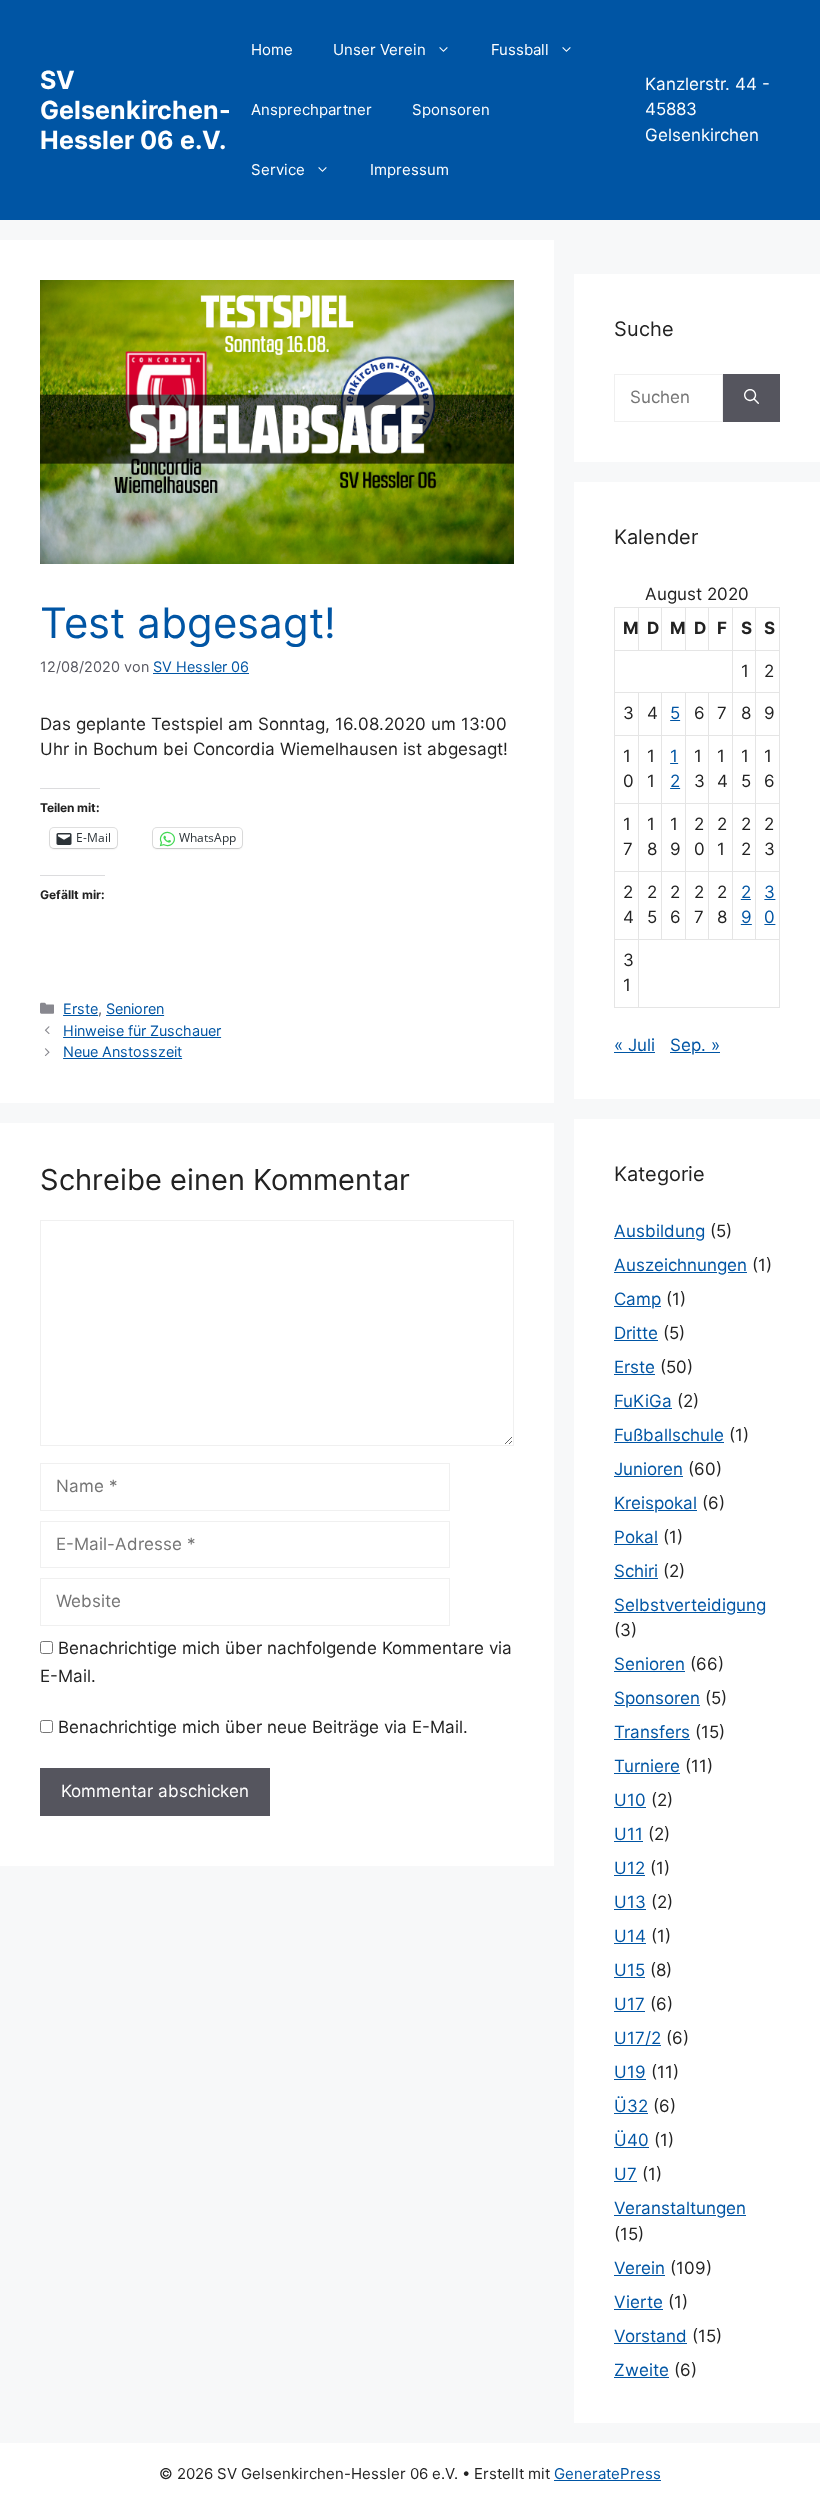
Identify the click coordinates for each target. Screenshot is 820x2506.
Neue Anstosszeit (122, 1051)
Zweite (641, 2370)
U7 (625, 2174)
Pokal (636, 1537)
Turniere (647, 1766)
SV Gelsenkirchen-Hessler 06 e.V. (135, 110)
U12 (629, 1868)
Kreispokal (655, 1503)
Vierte (638, 2302)
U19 (630, 2072)
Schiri (636, 1571)
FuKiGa (643, 1401)
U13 (630, 1902)
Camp (637, 1299)
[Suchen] (751, 398)
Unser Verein (379, 49)
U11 (628, 1834)
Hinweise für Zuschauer (142, 1030)
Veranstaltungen (680, 2208)
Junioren (648, 1469)
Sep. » (695, 1045)
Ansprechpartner (311, 109)
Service (278, 169)
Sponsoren (451, 109)
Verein (639, 2268)
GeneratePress (607, 2473)
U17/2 (637, 2038)
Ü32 (631, 2106)
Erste (80, 1008)
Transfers (652, 1732)
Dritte (636, 1333)
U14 (630, 1936)
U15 (629, 1970)
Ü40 (631, 2140)
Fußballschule (669, 1435)
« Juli (634, 1045)
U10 (630, 1800)
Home (272, 49)
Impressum (409, 169)
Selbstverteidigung (690, 1605)
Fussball (520, 49)
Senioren (135, 1008)
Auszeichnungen (680, 1265)
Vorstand (650, 2336)
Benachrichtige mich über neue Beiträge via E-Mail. (263, 1727)
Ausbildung (659, 1231)
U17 (629, 2004)
